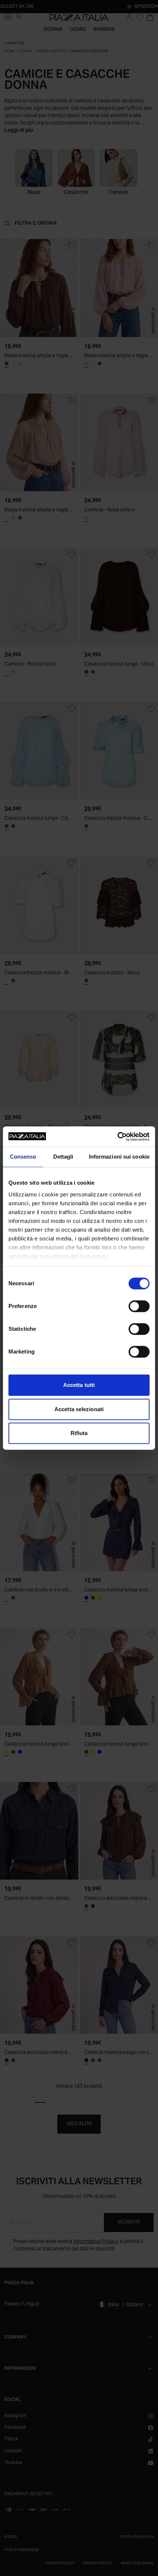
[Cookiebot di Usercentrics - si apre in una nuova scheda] (117, 1137)
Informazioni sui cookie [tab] (119, 1157)
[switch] (139, 1306)
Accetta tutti (79, 1385)
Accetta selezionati (79, 1409)
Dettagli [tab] (63, 1157)
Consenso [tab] (23, 1157)
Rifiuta (79, 1433)
